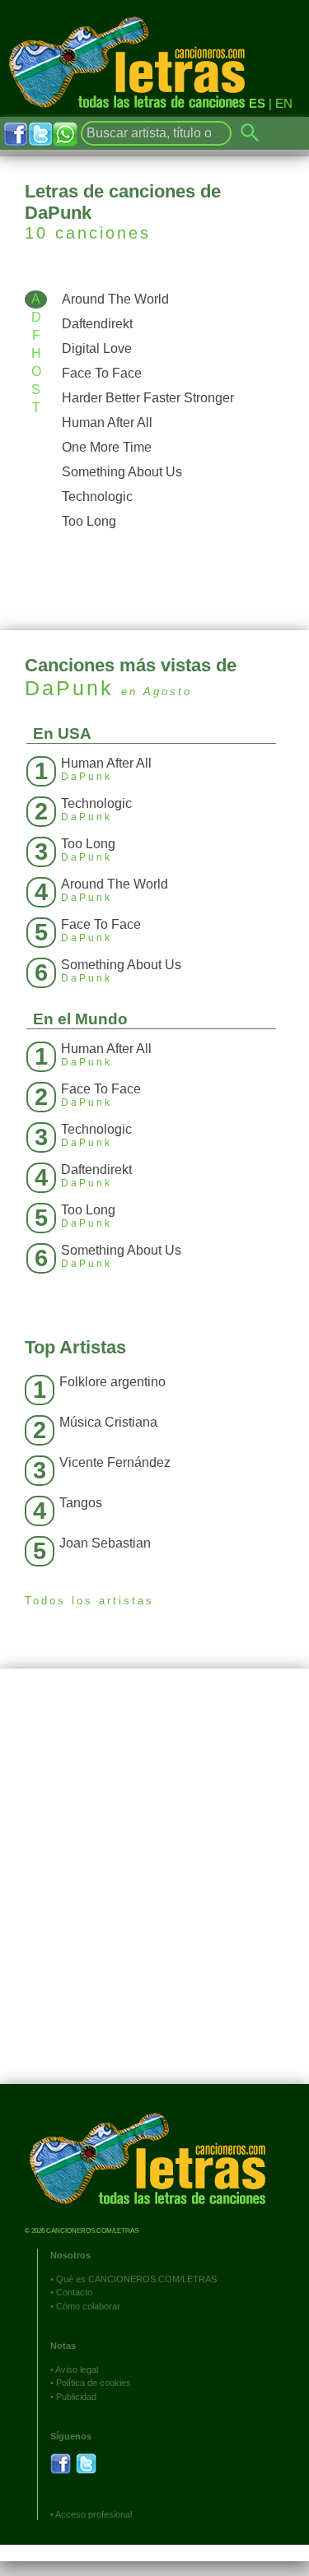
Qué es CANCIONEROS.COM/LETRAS (136, 2279)
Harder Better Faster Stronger (148, 398)
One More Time (107, 447)
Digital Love (97, 348)
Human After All (107, 422)
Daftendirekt (97, 324)
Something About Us (122, 472)
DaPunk (69, 688)
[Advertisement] (154, 1889)
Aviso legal (77, 2369)
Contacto (74, 2292)
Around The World (115, 299)
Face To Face (102, 373)
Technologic (97, 497)
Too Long (89, 521)
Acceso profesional (94, 2514)
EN (284, 103)
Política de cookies (94, 2383)
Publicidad (76, 2397)
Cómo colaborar (88, 2306)
